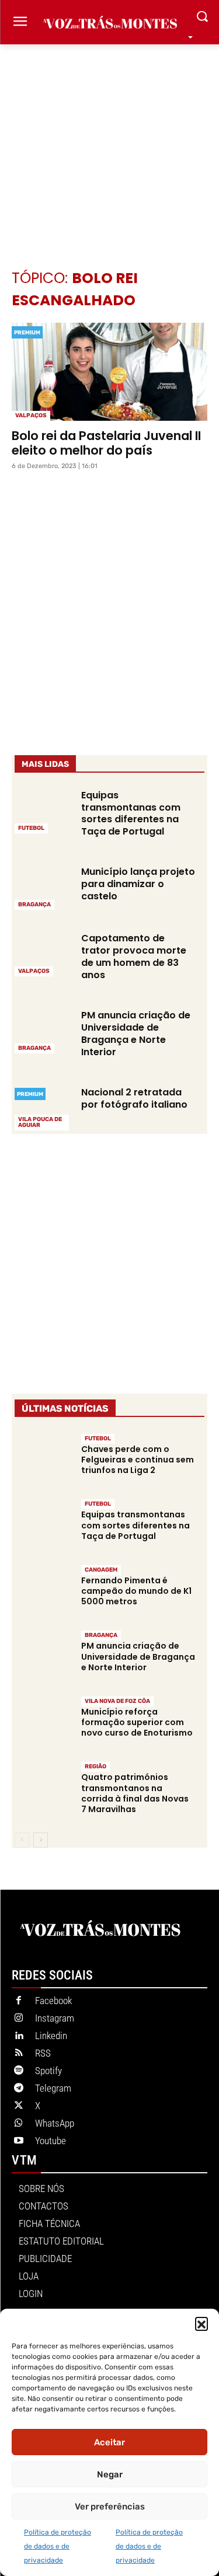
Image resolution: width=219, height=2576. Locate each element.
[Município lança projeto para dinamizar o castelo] (43, 887)
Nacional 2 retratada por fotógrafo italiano (134, 1098)
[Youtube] (19, 2141)
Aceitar (109, 2442)
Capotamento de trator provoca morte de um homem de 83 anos (134, 956)
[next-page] (41, 1840)
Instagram (55, 2018)
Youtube (51, 2141)
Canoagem (101, 1570)
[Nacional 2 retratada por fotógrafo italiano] (43, 1108)
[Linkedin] (19, 2036)
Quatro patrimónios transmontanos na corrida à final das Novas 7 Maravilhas (135, 1793)
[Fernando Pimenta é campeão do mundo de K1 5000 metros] (43, 1592)
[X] (19, 2106)
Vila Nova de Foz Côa (117, 1701)
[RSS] (19, 2054)
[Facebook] (19, 2001)
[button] (201, 2323)
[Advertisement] (109, 139)
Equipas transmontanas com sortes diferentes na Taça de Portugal (131, 813)
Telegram (53, 2088)
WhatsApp (55, 2123)
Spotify (48, 2071)
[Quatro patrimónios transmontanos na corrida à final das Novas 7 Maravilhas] (43, 1789)
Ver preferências (110, 2507)
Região (95, 1767)
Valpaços (31, 416)
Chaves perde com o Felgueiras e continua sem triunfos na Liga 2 (138, 1460)
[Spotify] (19, 2071)
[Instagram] (19, 2019)
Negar (110, 2474)
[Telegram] (19, 2089)
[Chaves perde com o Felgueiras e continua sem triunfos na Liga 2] (43, 1461)
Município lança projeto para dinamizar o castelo (138, 884)
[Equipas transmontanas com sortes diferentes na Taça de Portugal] (43, 811)
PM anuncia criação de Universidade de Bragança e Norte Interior (136, 1033)
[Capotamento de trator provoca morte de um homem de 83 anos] (43, 954)
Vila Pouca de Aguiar (40, 1122)
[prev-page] (22, 1840)
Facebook (53, 2001)
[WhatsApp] (19, 2124)
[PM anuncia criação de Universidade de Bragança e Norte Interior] (43, 1031)
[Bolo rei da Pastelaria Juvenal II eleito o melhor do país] (109, 372)
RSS (43, 2053)
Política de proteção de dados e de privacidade (58, 2546)
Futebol (31, 828)
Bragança (34, 905)
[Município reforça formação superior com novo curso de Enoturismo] (43, 1723)
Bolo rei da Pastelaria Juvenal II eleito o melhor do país (106, 443)
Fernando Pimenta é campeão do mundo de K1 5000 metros (136, 1591)
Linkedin (51, 2036)
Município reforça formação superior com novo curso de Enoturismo (137, 1722)
